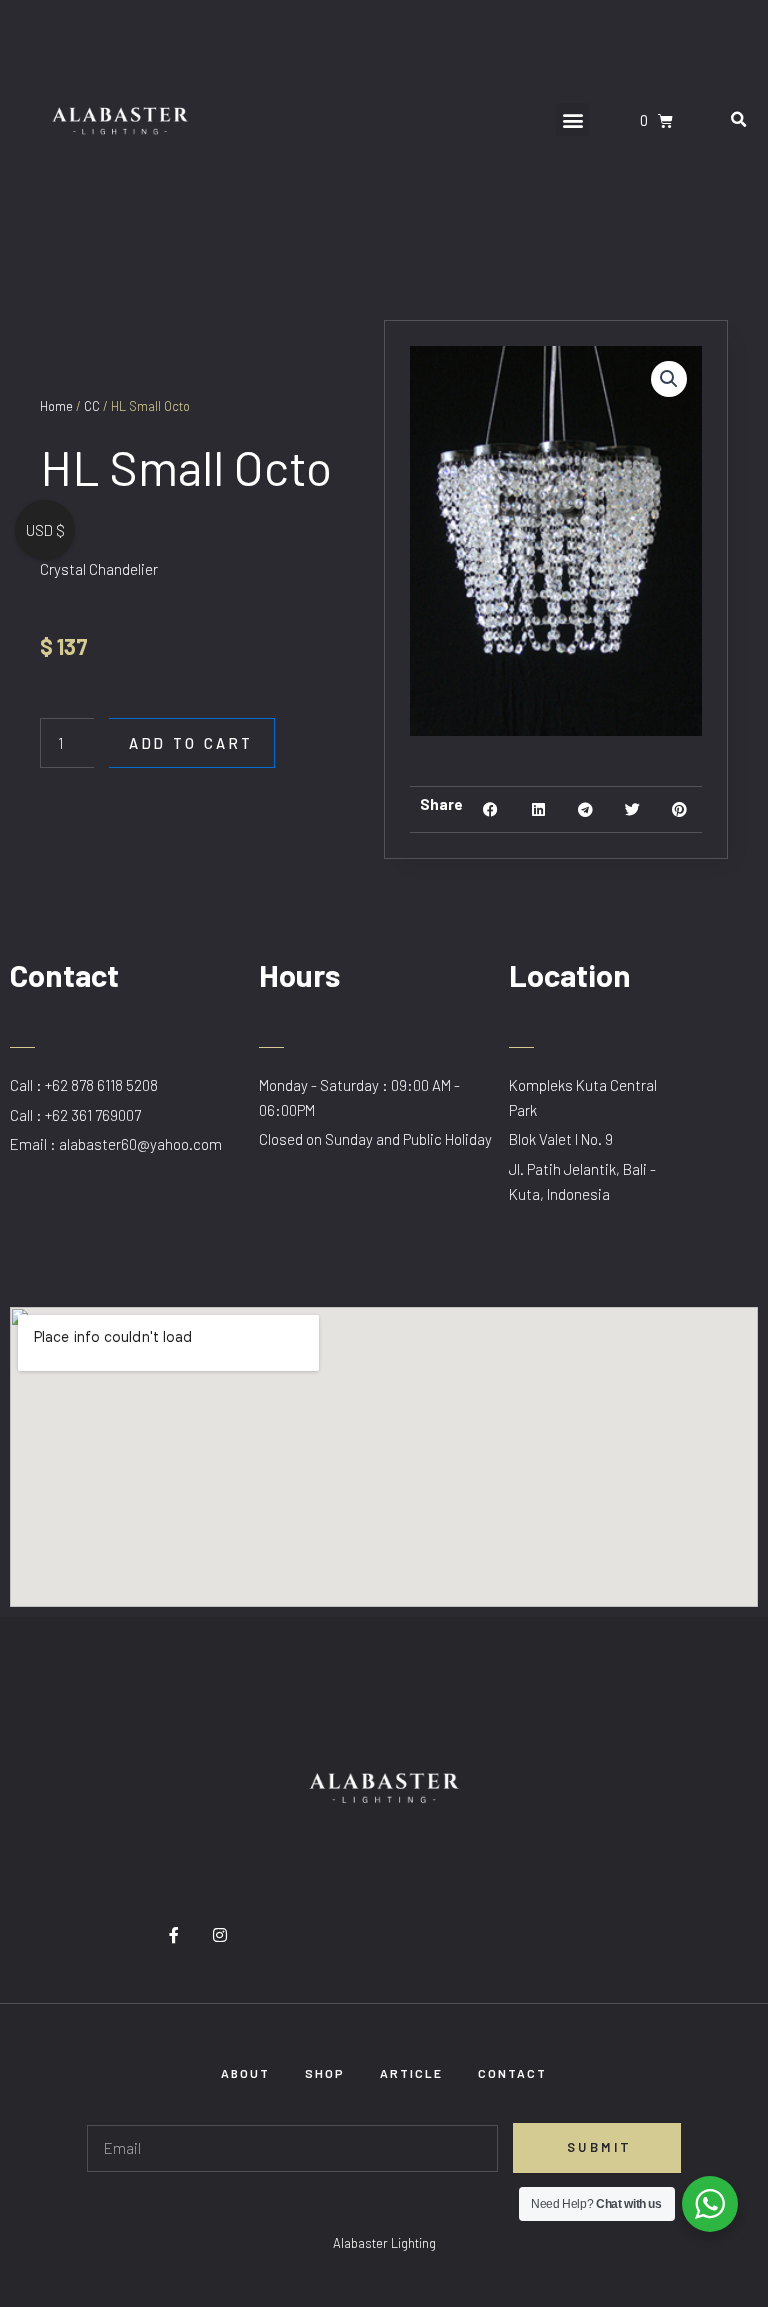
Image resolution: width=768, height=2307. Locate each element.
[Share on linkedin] (538, 809)
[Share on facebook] (490, 809)
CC (92, 406)
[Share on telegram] (585, 809)
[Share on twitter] (632, 809)
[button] (572, 119)
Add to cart (191, 743)
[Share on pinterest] (679, 809)
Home (56, 406)
